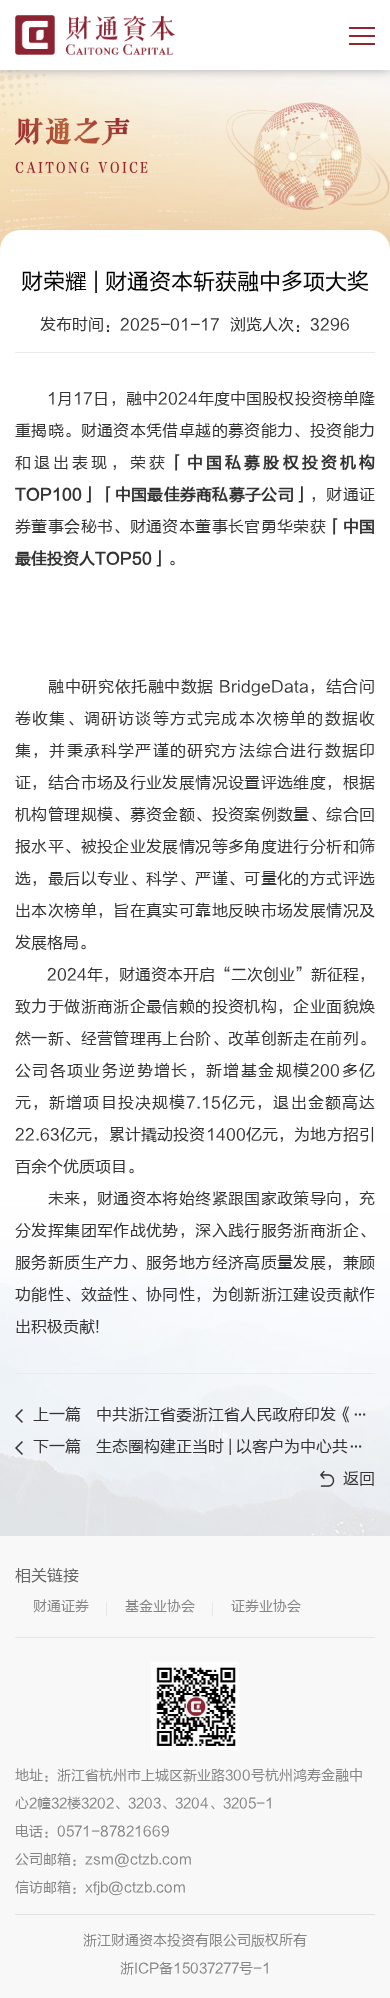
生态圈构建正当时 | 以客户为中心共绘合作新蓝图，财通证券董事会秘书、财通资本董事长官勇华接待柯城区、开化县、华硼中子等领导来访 (233, 1447)
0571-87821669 (113, 1831)
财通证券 (61, 1606)
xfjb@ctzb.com (135, 1887)
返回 (359, 1479)
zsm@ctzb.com (138, 1859)
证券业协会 (266, 1606)
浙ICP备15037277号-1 (195, 1968)
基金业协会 (160, 1606)
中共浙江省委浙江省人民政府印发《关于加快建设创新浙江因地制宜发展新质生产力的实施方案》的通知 (233, 1415)
